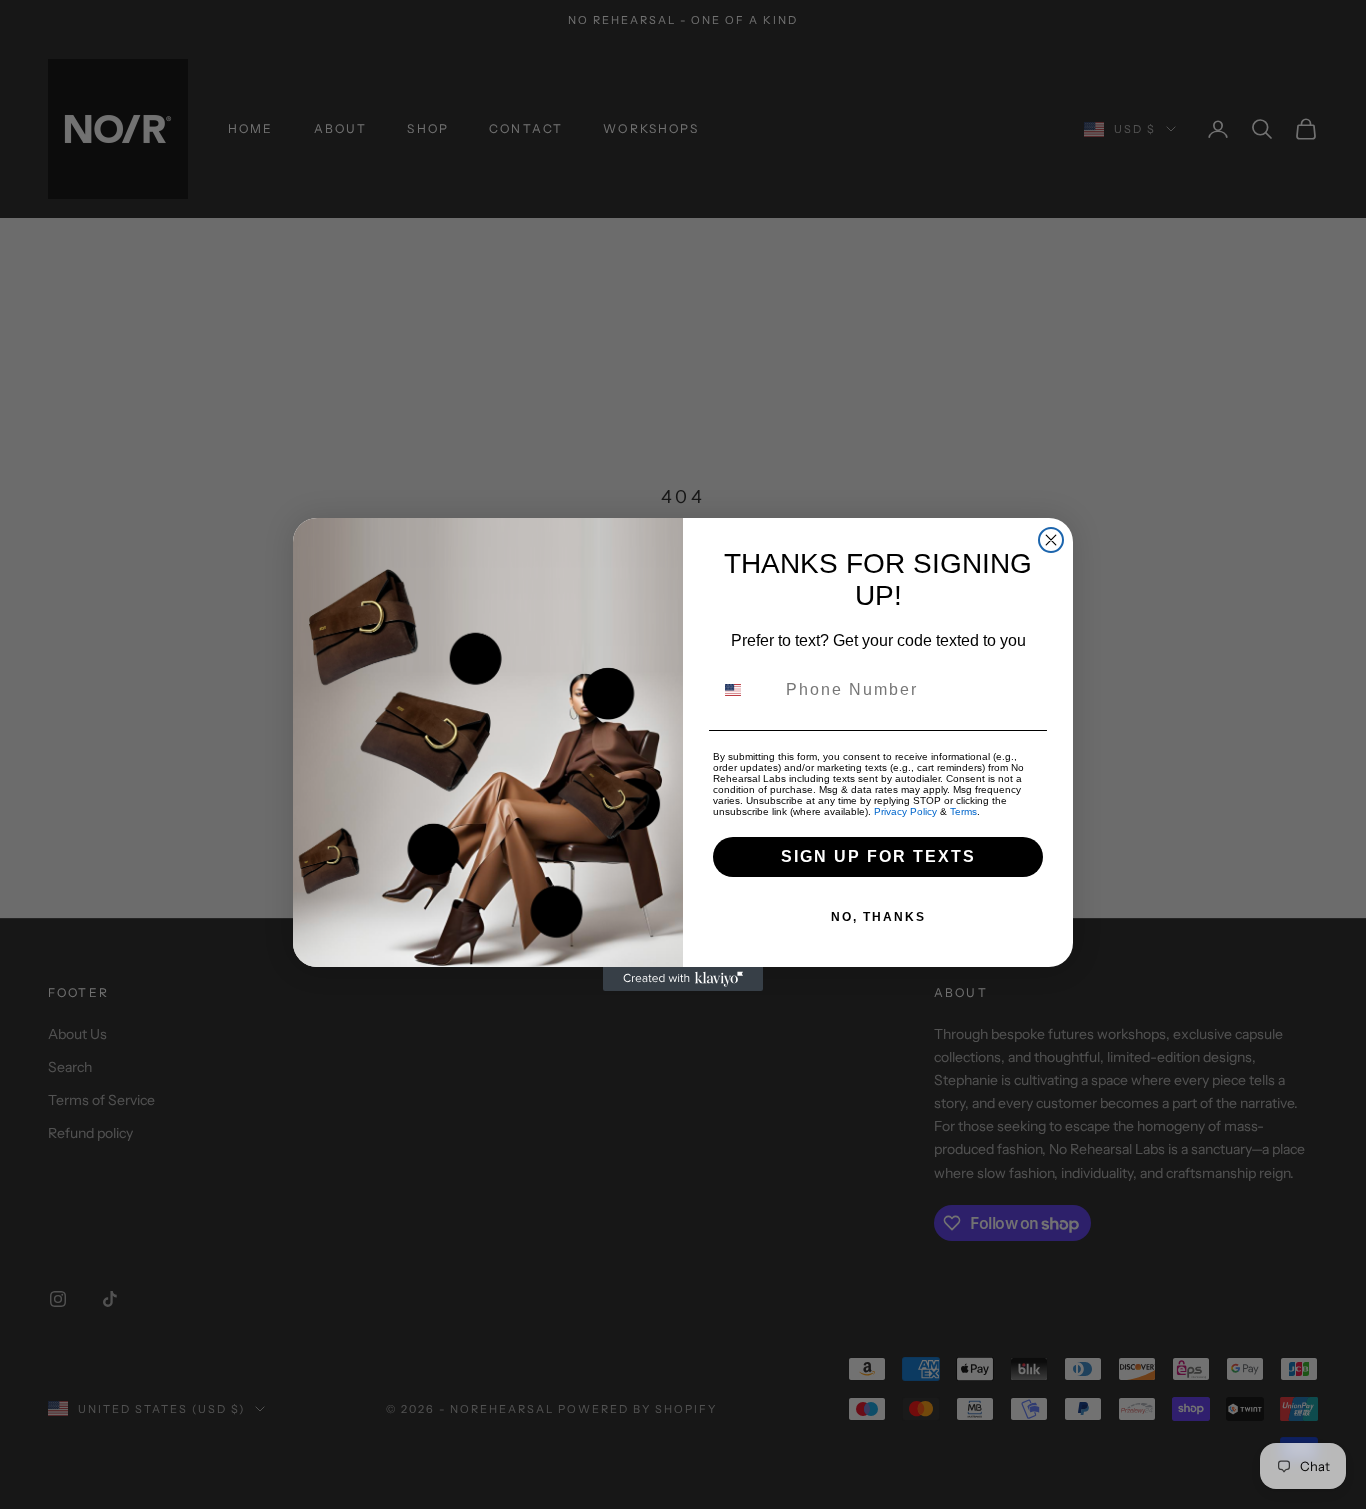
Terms (963, 811)
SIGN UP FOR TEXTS (878, 856)
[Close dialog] (1051, 540)
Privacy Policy (905, 811)
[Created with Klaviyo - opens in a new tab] (683, 979)
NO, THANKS (878, 917)
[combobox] (745, 690)
